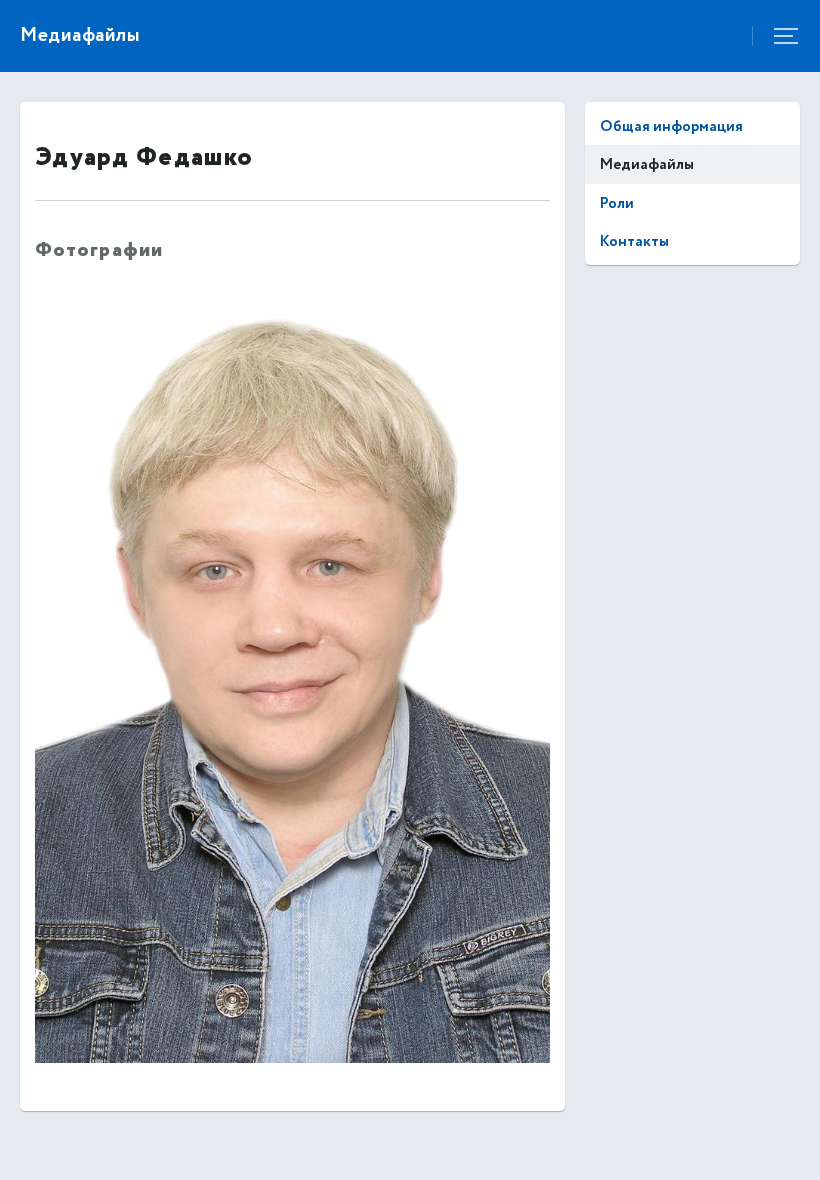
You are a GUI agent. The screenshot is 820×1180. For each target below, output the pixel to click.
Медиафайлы (647, 164)
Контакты (634, 241)
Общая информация (671, 126)
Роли (617, 203)
